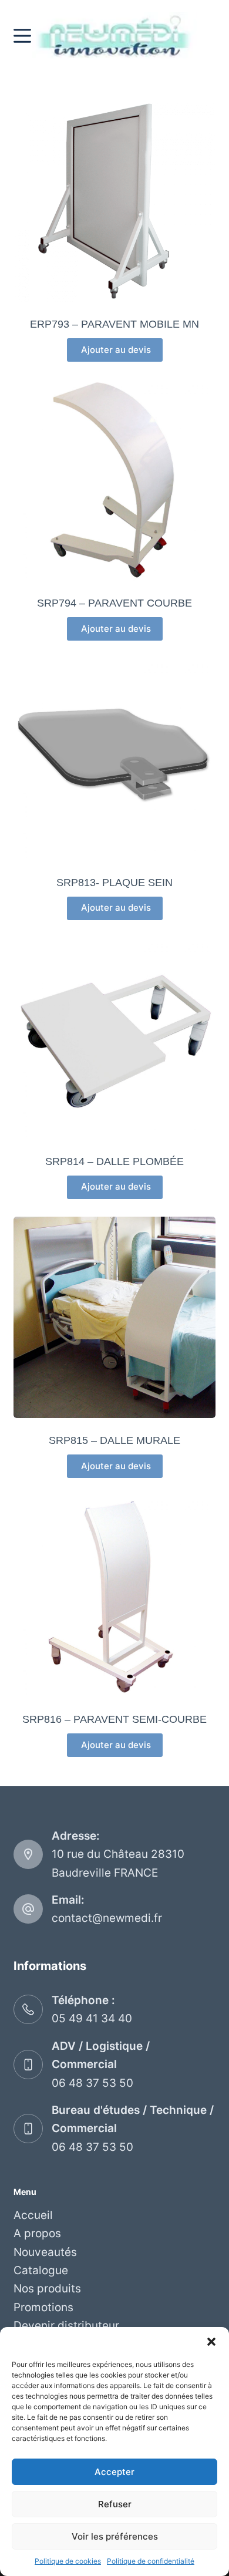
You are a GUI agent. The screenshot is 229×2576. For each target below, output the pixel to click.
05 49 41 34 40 (92, 2018)
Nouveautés (45, 2252)
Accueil (33, 2215)
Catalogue (41, 2270)
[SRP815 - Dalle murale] (114, 1317)
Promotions (43, 2307)
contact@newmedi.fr (107, 1918)
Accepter (114, 2472)
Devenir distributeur (66, 2326)
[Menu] (22, 36)
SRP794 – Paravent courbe (114, 603)
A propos (37, 2233)
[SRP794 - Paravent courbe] (114, 480)
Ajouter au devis (115, 350)
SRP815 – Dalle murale (114, 1440)
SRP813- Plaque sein (114, 883)
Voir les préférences (115, 2536)
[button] (211, 2342)
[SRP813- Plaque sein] (114, 759)
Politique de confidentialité (151, 2561)
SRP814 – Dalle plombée (114, 1161)
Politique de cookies (68, 2561)
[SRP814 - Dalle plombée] (114, 1038)
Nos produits (47, 2289)
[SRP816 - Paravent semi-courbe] (114, 1596)
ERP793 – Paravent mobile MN (114, 324)
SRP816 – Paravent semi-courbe (114, 1719)
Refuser (115, 2504)
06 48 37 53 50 (92, 2083)
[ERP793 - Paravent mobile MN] (114, 201)
